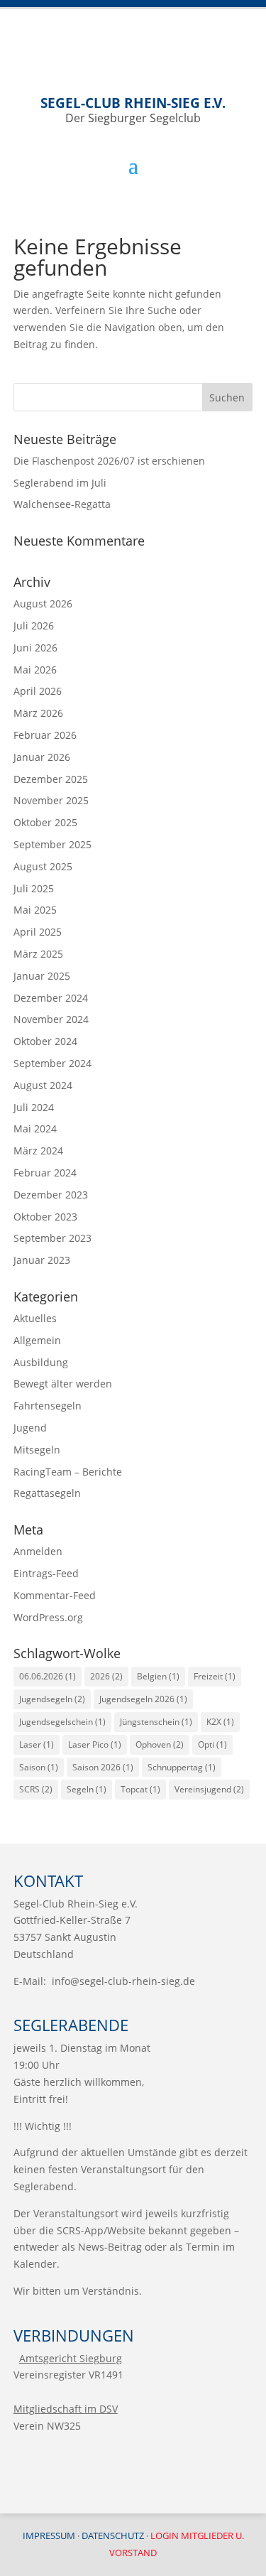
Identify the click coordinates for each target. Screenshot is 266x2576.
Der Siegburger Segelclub (133, 110)
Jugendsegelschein (62, 1722)
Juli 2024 (34, 1107)
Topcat (140, 1789)
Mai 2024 (35, 1129)
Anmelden (38, 1551)
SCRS (36, 1789)
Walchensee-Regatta (62, 504)
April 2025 (38, 932)
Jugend (30, 1428)
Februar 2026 (45, 735)
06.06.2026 (48, 1676)
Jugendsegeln (52, 1699)
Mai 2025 (35, 910)
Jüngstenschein (156, 1722)
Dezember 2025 (51, 779)
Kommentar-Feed (55, 1595)
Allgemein (37, 1340)
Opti (212, 1744)
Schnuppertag (182, 1767)
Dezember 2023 (51, 1195)
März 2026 (38, 713)
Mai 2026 (35, 670)
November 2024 (51, 1019)
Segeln (87, 1789)
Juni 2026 (35, 648)
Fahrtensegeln (48, 1406)
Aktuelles (35, 1318)
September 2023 (52, 1238)
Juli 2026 (34, 626)
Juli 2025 (34, 888)
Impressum (49, 2536)
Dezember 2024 (51, 998)
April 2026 (38, 691)
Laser (37, 1744)
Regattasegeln (47, 1493)
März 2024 (38, 1151)
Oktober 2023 (45, 1217)
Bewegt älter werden (63, 1384)
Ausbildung (41, 1362)
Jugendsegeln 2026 (143, 1699)
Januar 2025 (42, 976)
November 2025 (51, 800)
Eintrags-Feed (46, 1573)
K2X (220, 1722)
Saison (39, 1767)
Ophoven (160, 1744)
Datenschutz (113, 2536)
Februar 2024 (45, 1173)
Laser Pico (95, 1744)
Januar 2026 (42, 757)
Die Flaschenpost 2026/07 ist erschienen (109, 461)
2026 (106, 1676)
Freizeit (215, 1676)
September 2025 (52, 844)
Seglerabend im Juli (60, 483)
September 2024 (52, 1063)
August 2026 (43, 604)
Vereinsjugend (209, 1789)
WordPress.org (48, 1617)
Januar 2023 (42, 1260)
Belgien (158, 1676)
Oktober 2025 (45, 822)
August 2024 (43, 1085)
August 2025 (43, 866)
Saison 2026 (103, 1767)
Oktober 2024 (45, 1041)
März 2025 (38, 954)
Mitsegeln (37, 1450)
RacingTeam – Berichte (68, 1472)
